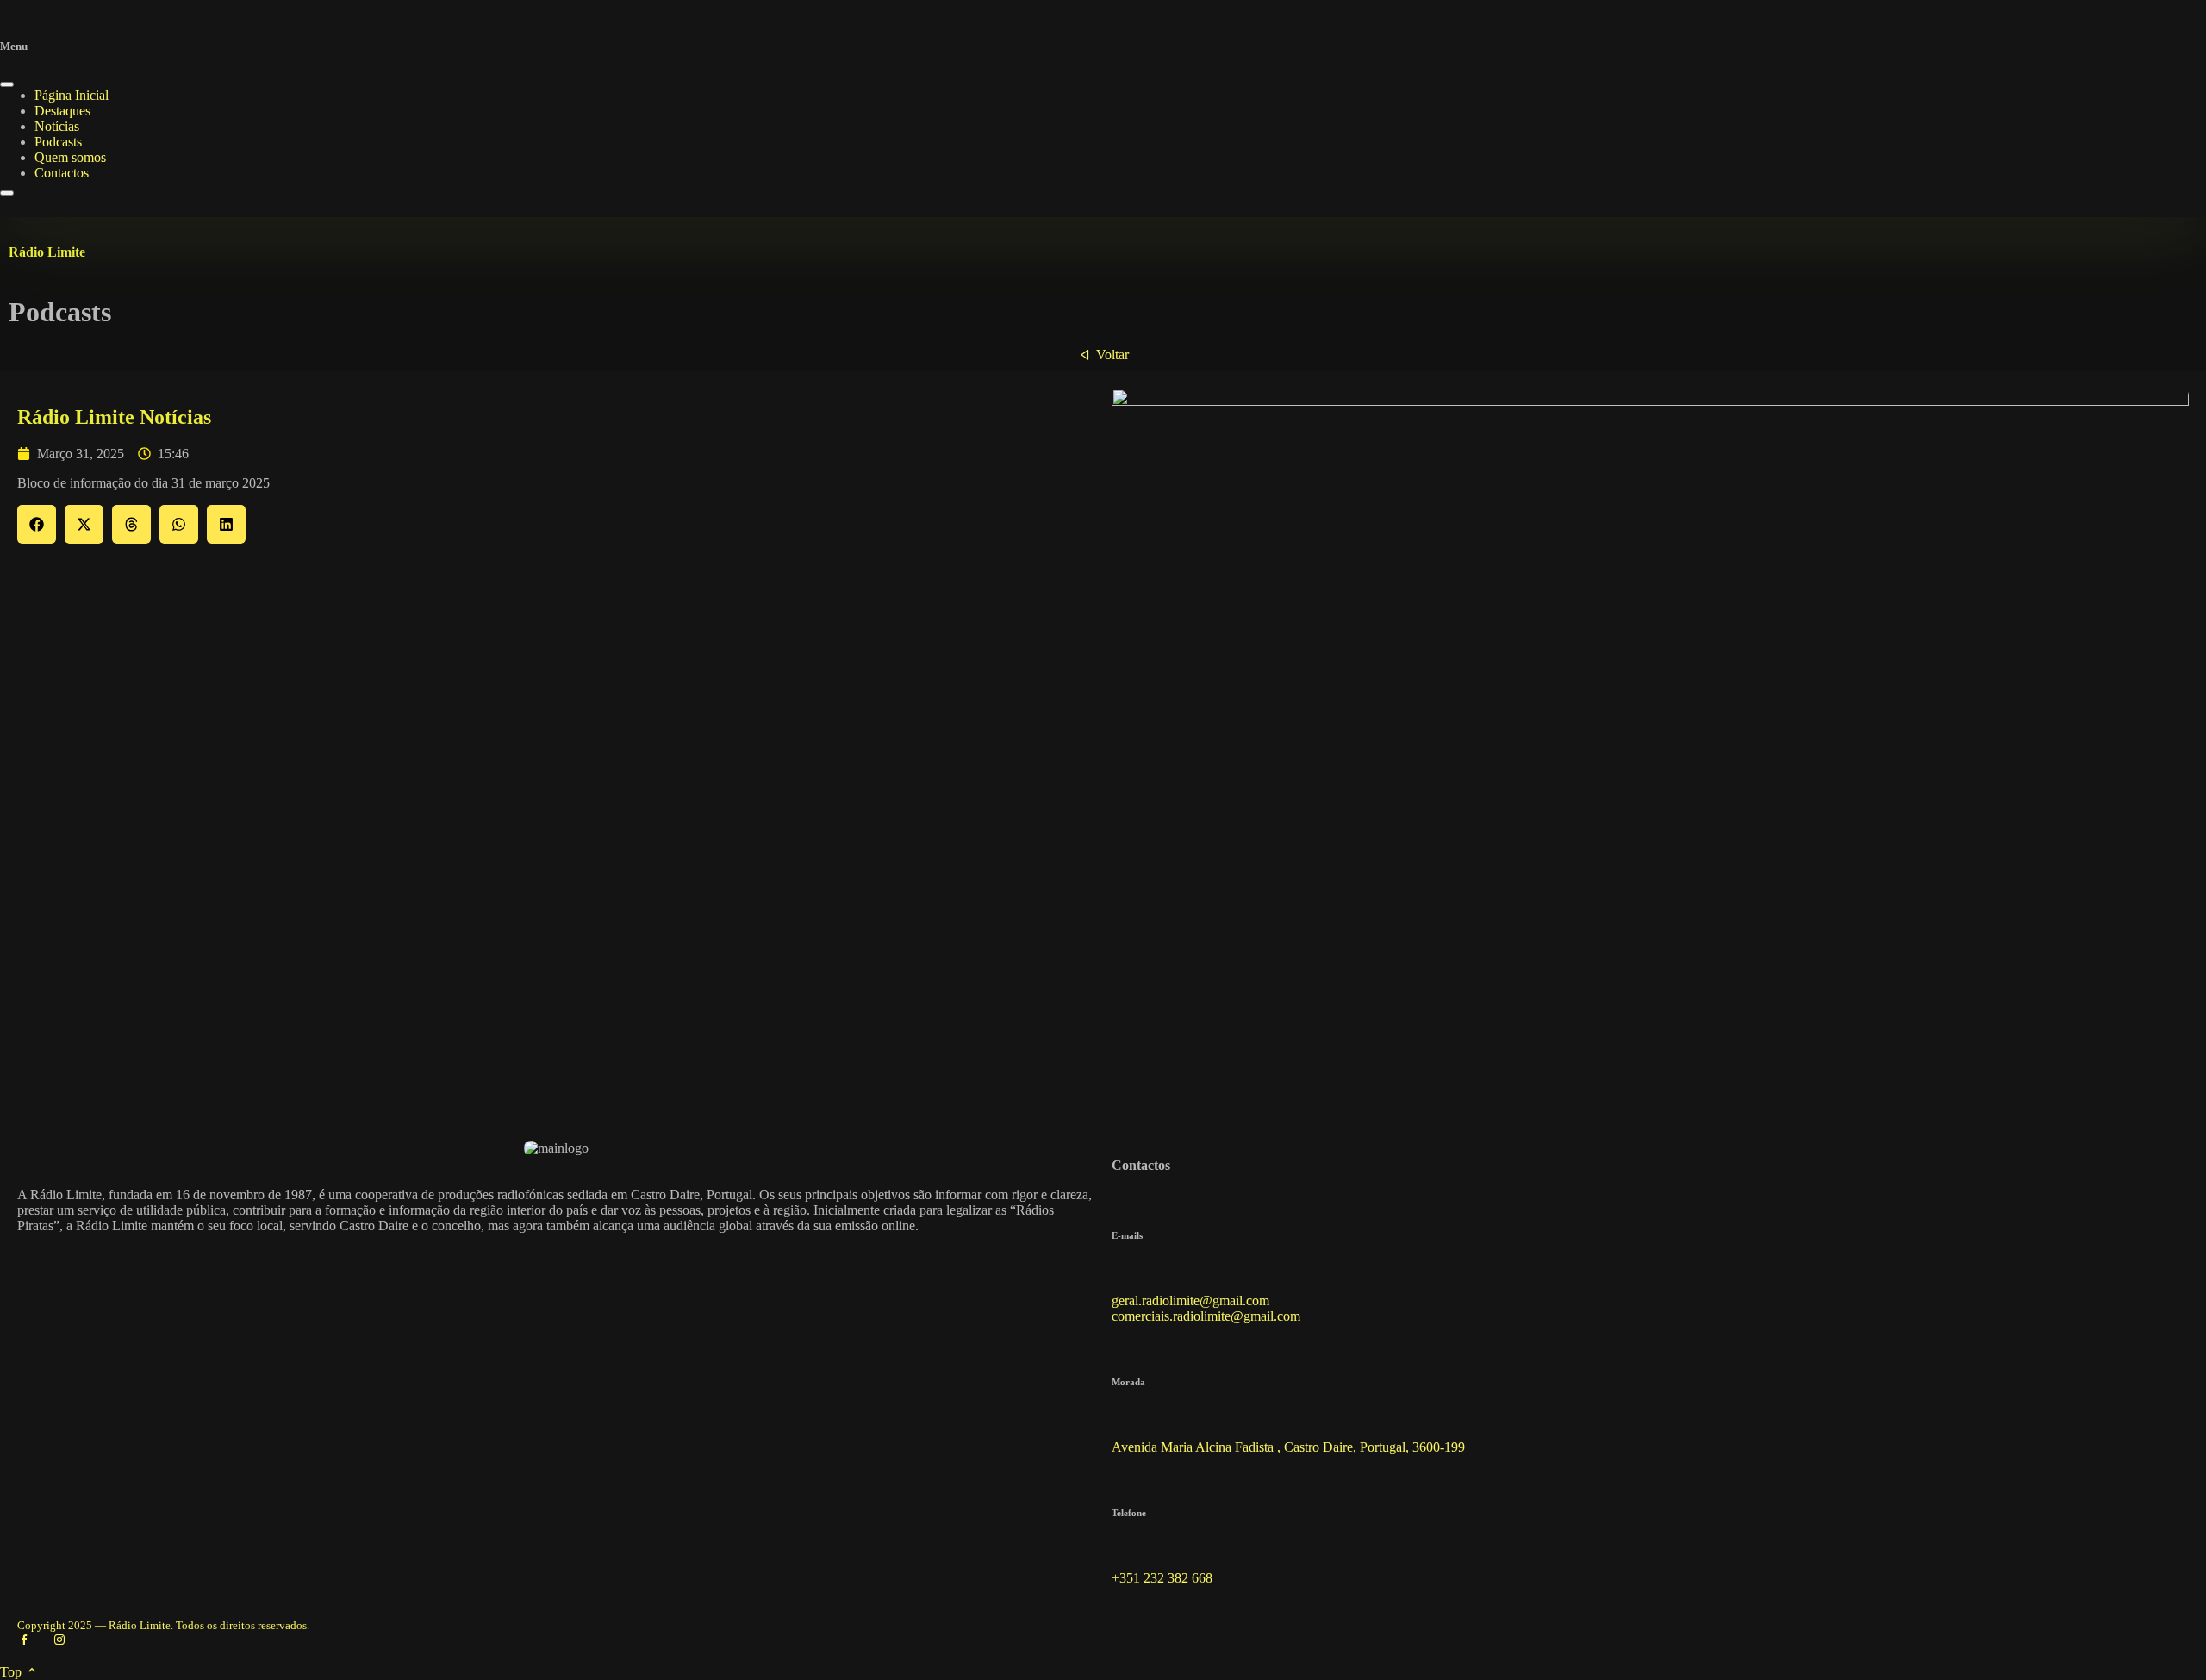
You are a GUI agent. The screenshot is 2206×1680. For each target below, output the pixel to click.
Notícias (57, 126)
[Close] (7, 84)
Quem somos (70, 157)
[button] (37, 524)
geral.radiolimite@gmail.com (1190, 1300)
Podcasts (58, 142)
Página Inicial (72, 95)
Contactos (62, 173)
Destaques (62, 111)
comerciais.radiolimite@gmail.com (1206, 1316)
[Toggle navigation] (7, 193)
